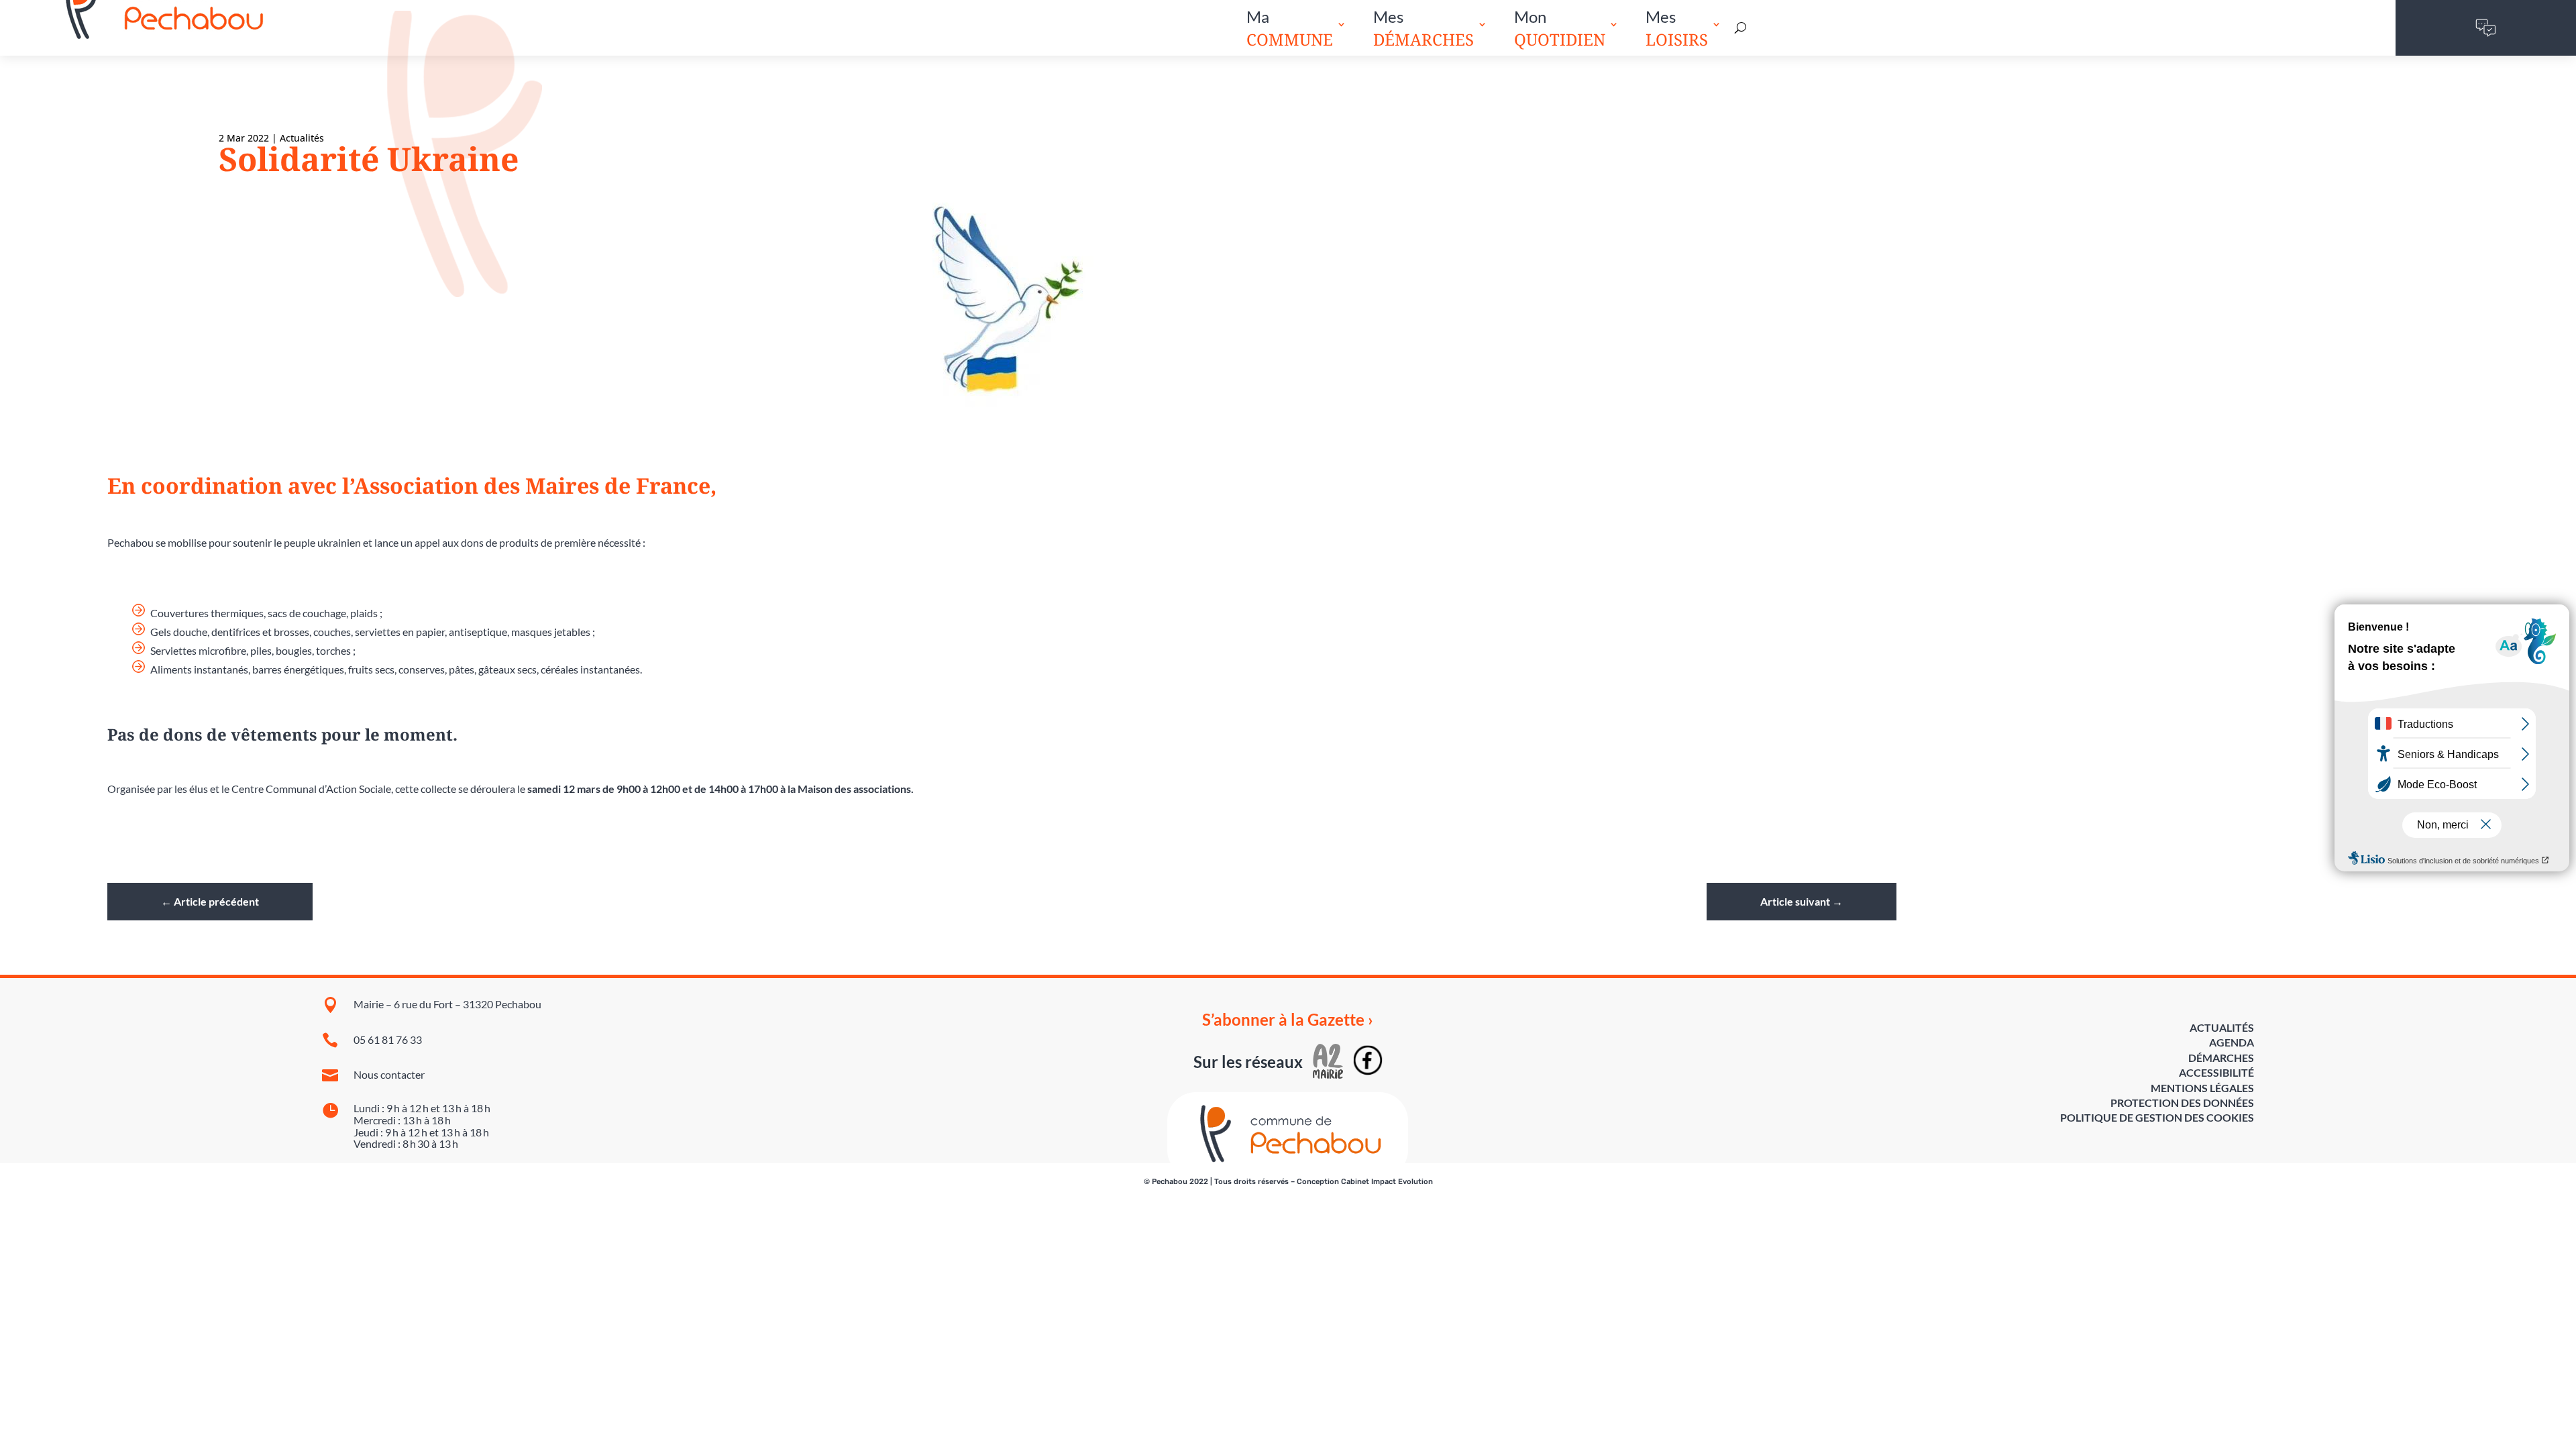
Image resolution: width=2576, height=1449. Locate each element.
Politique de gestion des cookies (2157, 1117)
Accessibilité (2216, 1072)
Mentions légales (2202, 1088)
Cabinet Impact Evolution (1387, 1182)
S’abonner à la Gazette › (1288, 1020)
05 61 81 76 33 (388, 1039)
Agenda (2232, 1042)
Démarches (2221, 1058)
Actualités (302, 138)
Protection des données (2182, 1103)
